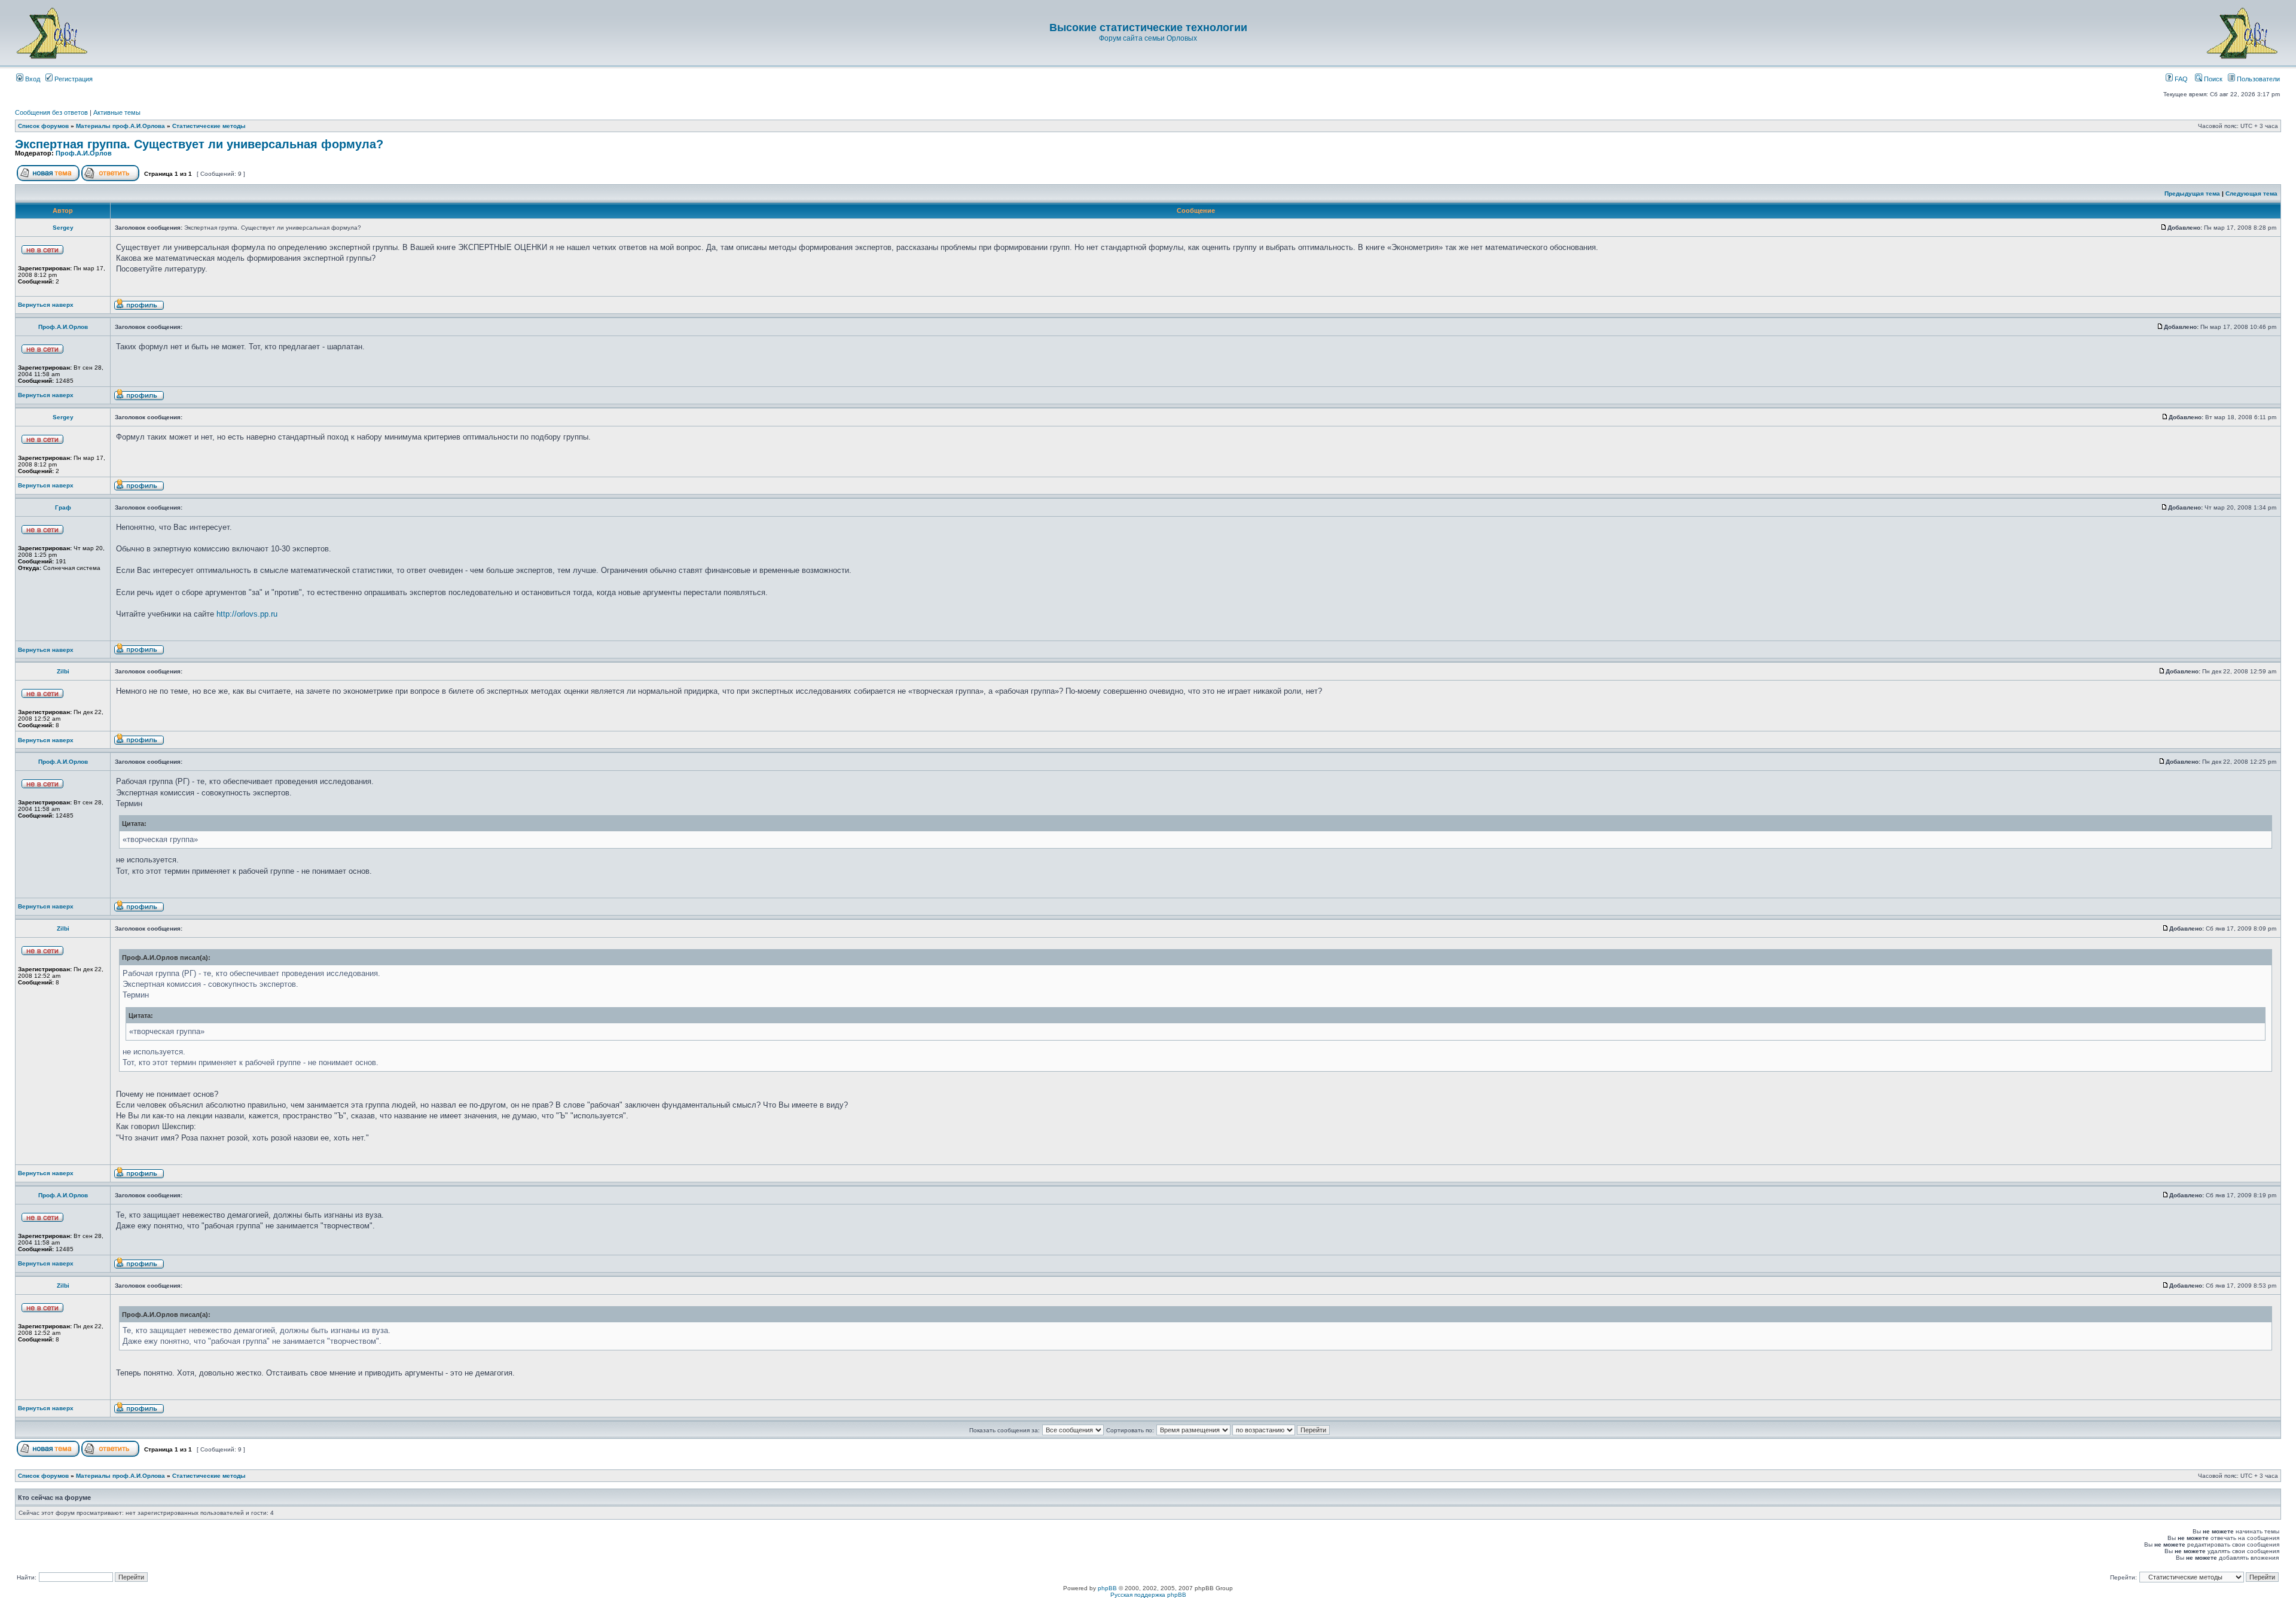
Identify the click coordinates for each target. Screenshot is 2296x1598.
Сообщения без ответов (51, 112)
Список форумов (43, 126)
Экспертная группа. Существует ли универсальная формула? (199, 144)
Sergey (63, 228)
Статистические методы (209, 126)
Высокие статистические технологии (1148, 28)
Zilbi (63, 671)
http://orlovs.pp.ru (247, 614)
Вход (32, 79)
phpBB (1107, 1588)
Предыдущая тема (2192, 193)
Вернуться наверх (46, 305)
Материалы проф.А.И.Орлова (120, 126)
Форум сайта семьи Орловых (1148, 38)
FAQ (2180, 79)
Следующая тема (2251, 193)
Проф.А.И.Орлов (84, 153)
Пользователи (2257, 79)
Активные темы (117, 112)
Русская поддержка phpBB (1148, 1595)
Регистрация (73, 79)
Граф (63, 507)
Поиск (2212, 79)
